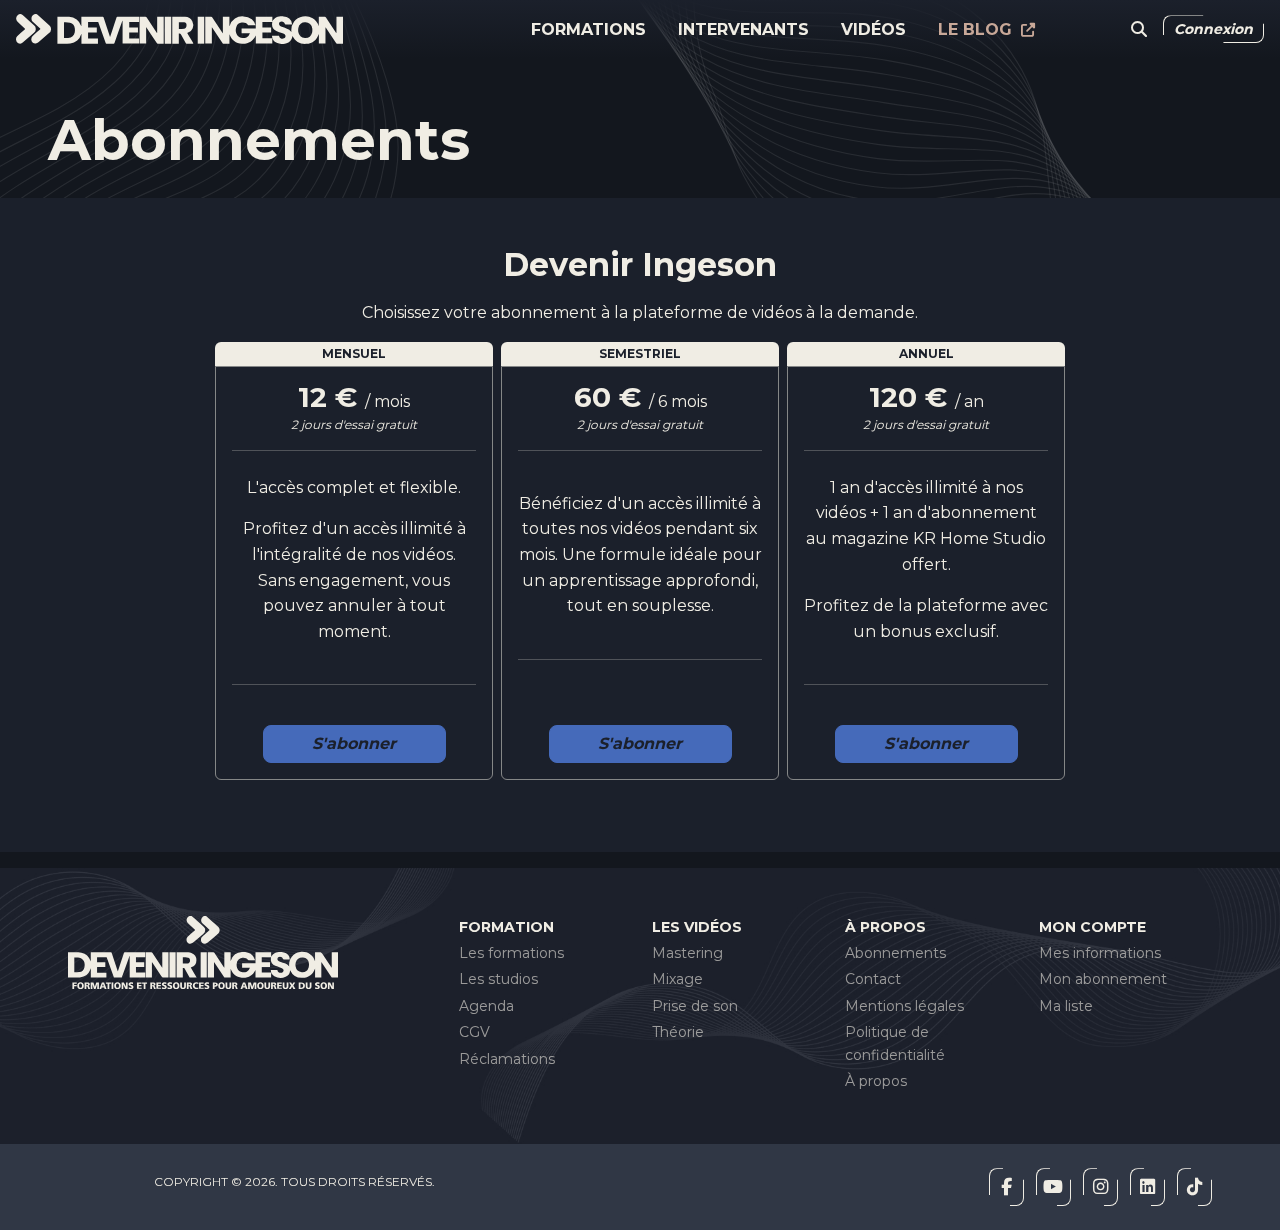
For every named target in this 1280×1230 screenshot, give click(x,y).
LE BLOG (977, 29)
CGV (474, 1032)
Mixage (677, 979)
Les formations (511, 953)
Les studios (498, 979)
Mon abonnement (1103, 979)
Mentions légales (904, 1006)
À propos (876, 1081)
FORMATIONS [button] (588, 29)
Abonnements (895, 953)
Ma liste (1066, 1006)
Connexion (1213, 29)
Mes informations (1100, 953)
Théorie (678, 1032)
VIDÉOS (873, 29)
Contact (873, 979)
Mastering (687, 953)
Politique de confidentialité (895, 1043)
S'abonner (354, 743)
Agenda (486, 1006)
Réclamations (507, 1059)
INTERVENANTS (743, 29)
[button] (1139, 30)
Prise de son (695, 1006)
